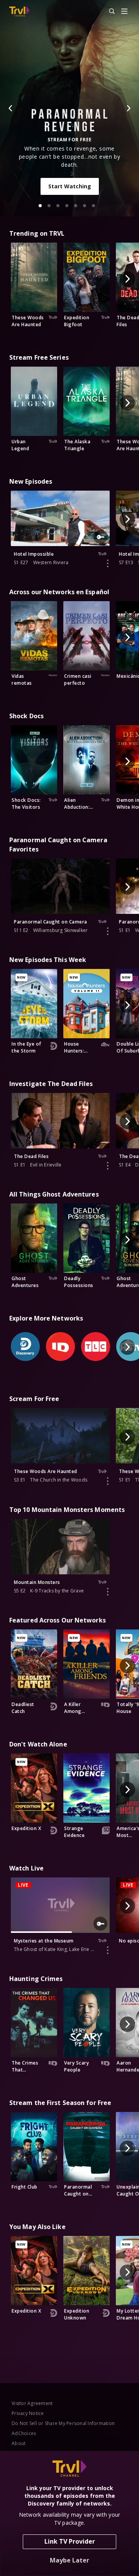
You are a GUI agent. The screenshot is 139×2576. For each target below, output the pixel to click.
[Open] (124, 12)
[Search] (108, 12)
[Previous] (11, 108)
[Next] (128, 108)
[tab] (40, 206)
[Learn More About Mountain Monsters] (108, 1592)
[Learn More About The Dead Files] (108, 1166)
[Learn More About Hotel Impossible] (108, 563)
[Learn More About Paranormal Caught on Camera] (108, 931)
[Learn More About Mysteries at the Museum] (108, 1950)
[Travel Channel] (19, 12)
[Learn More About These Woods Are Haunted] (108, 1481)
